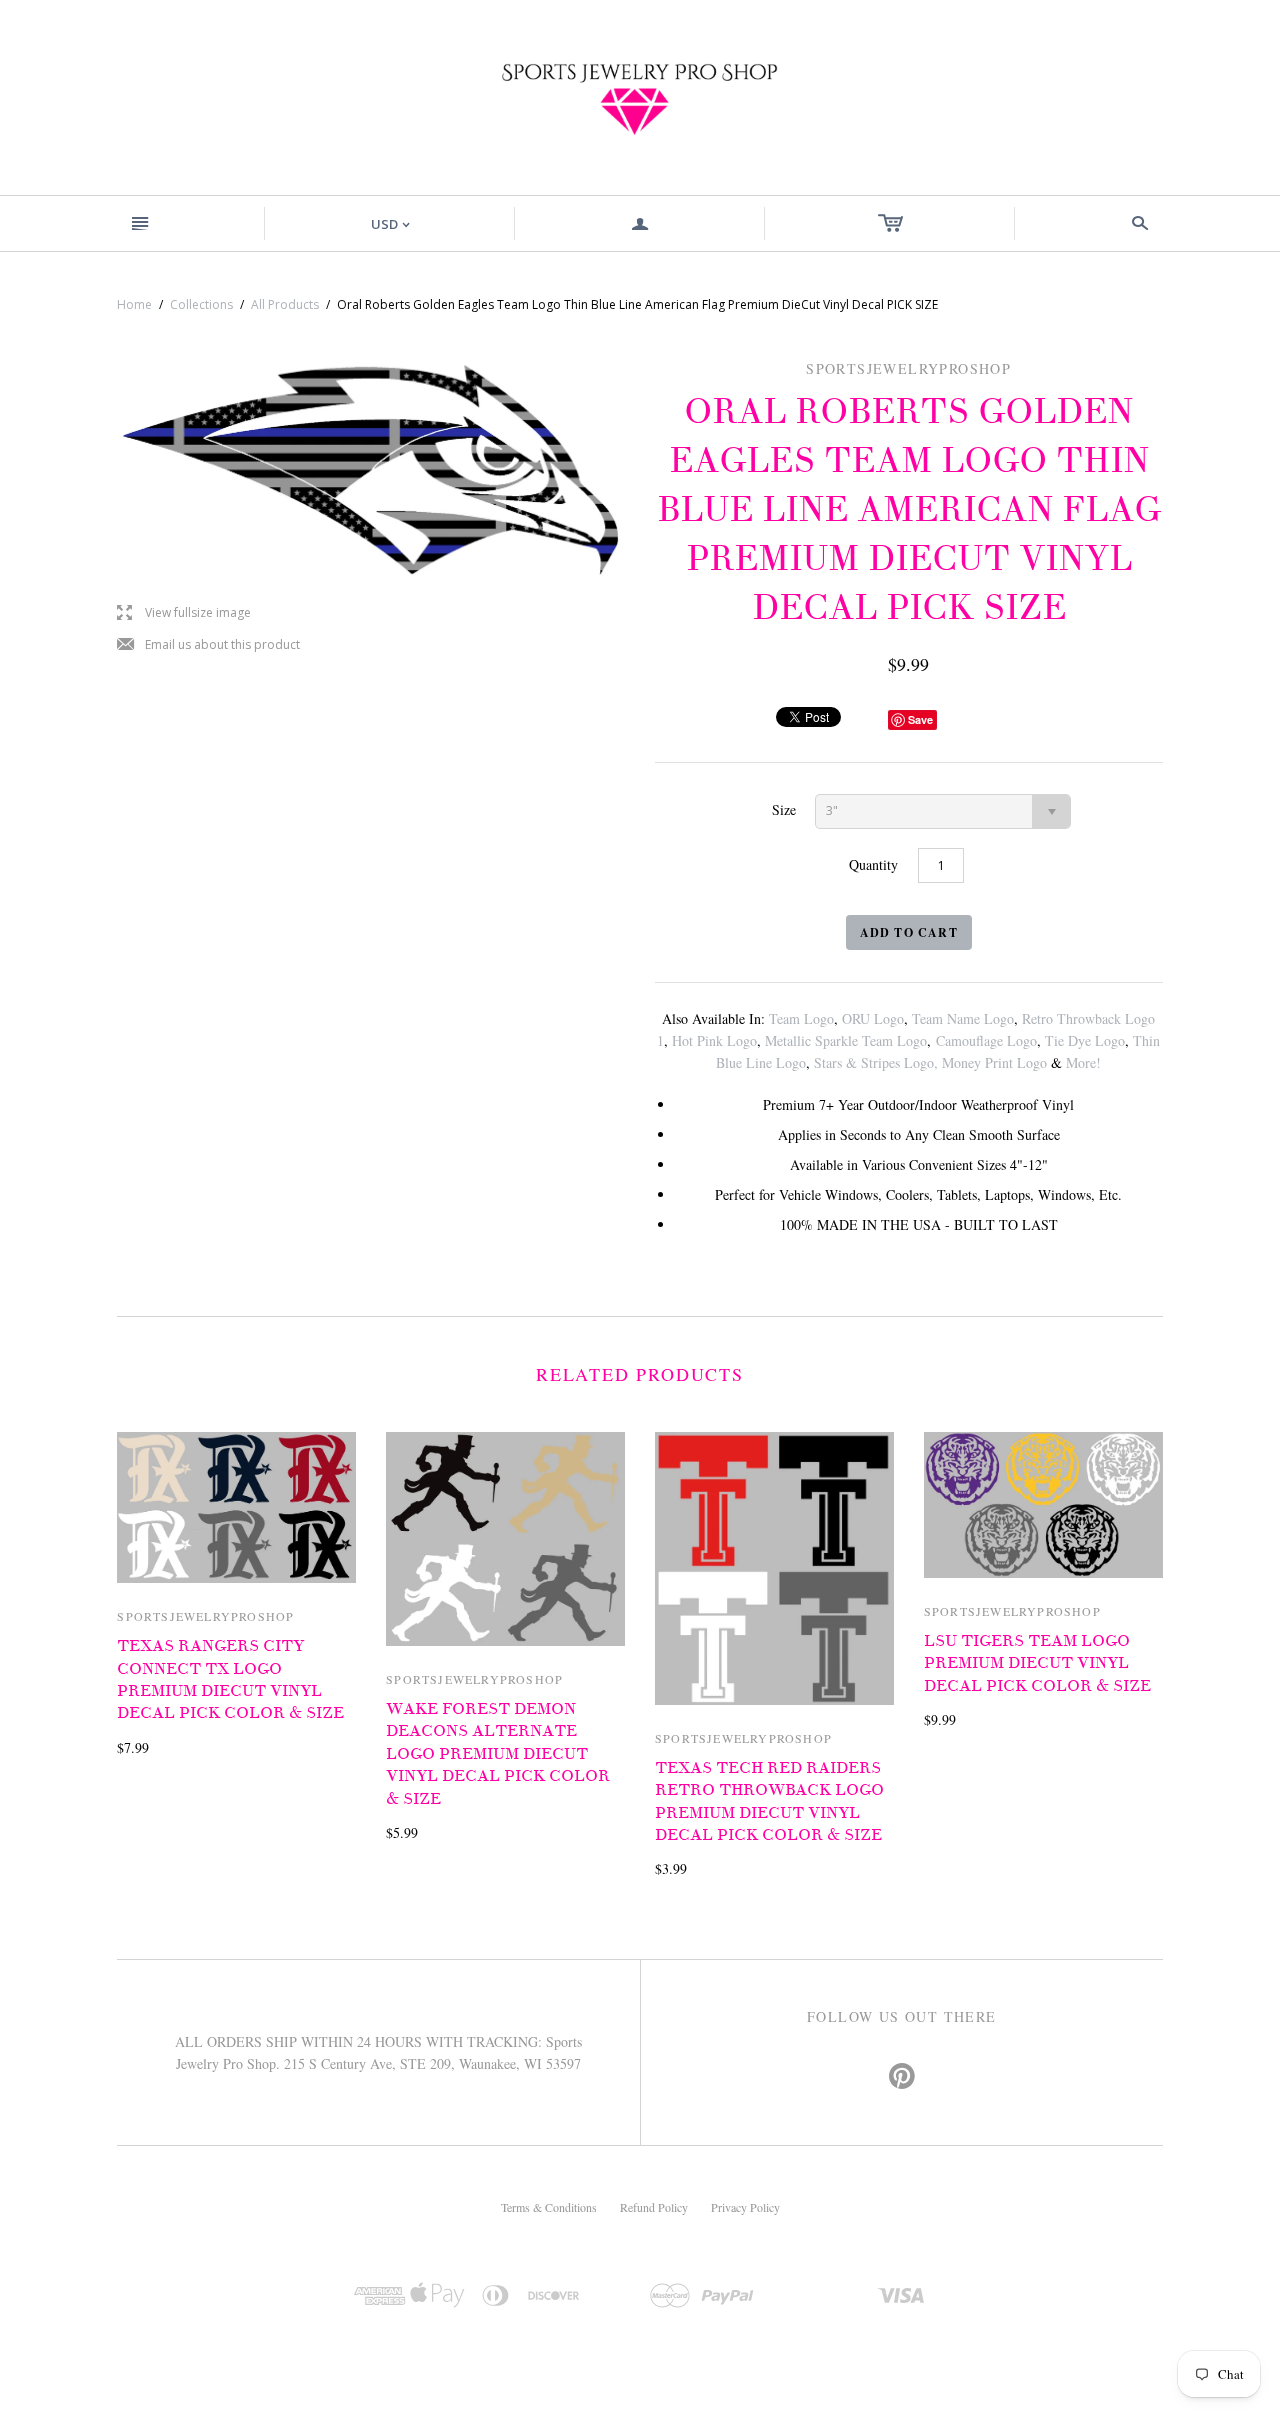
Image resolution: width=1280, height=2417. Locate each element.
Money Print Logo (994, 1062)
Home (134, 304)
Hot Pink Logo (714, 1040)
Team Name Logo (963, 1018)
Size (784, 809)
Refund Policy (654, 2207)
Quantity (873, 864)
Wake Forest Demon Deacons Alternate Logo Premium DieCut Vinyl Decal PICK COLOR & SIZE (498, 1754)
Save (920, 719)
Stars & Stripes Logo (874, 1062)
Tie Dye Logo (1085, 1040)
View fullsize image (184, 613)
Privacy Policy (745, 2207)
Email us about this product (208, 645)
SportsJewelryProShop (205, 1616)
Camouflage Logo (986, 1040)
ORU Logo (873, 1018)
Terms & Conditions (549, 2207)
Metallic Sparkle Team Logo (846, 1040)
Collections (201, 304)
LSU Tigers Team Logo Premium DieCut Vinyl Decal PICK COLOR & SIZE (1037, 1663)
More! (1083, 1062)
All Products (285, 304)
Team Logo (801, 1018)
